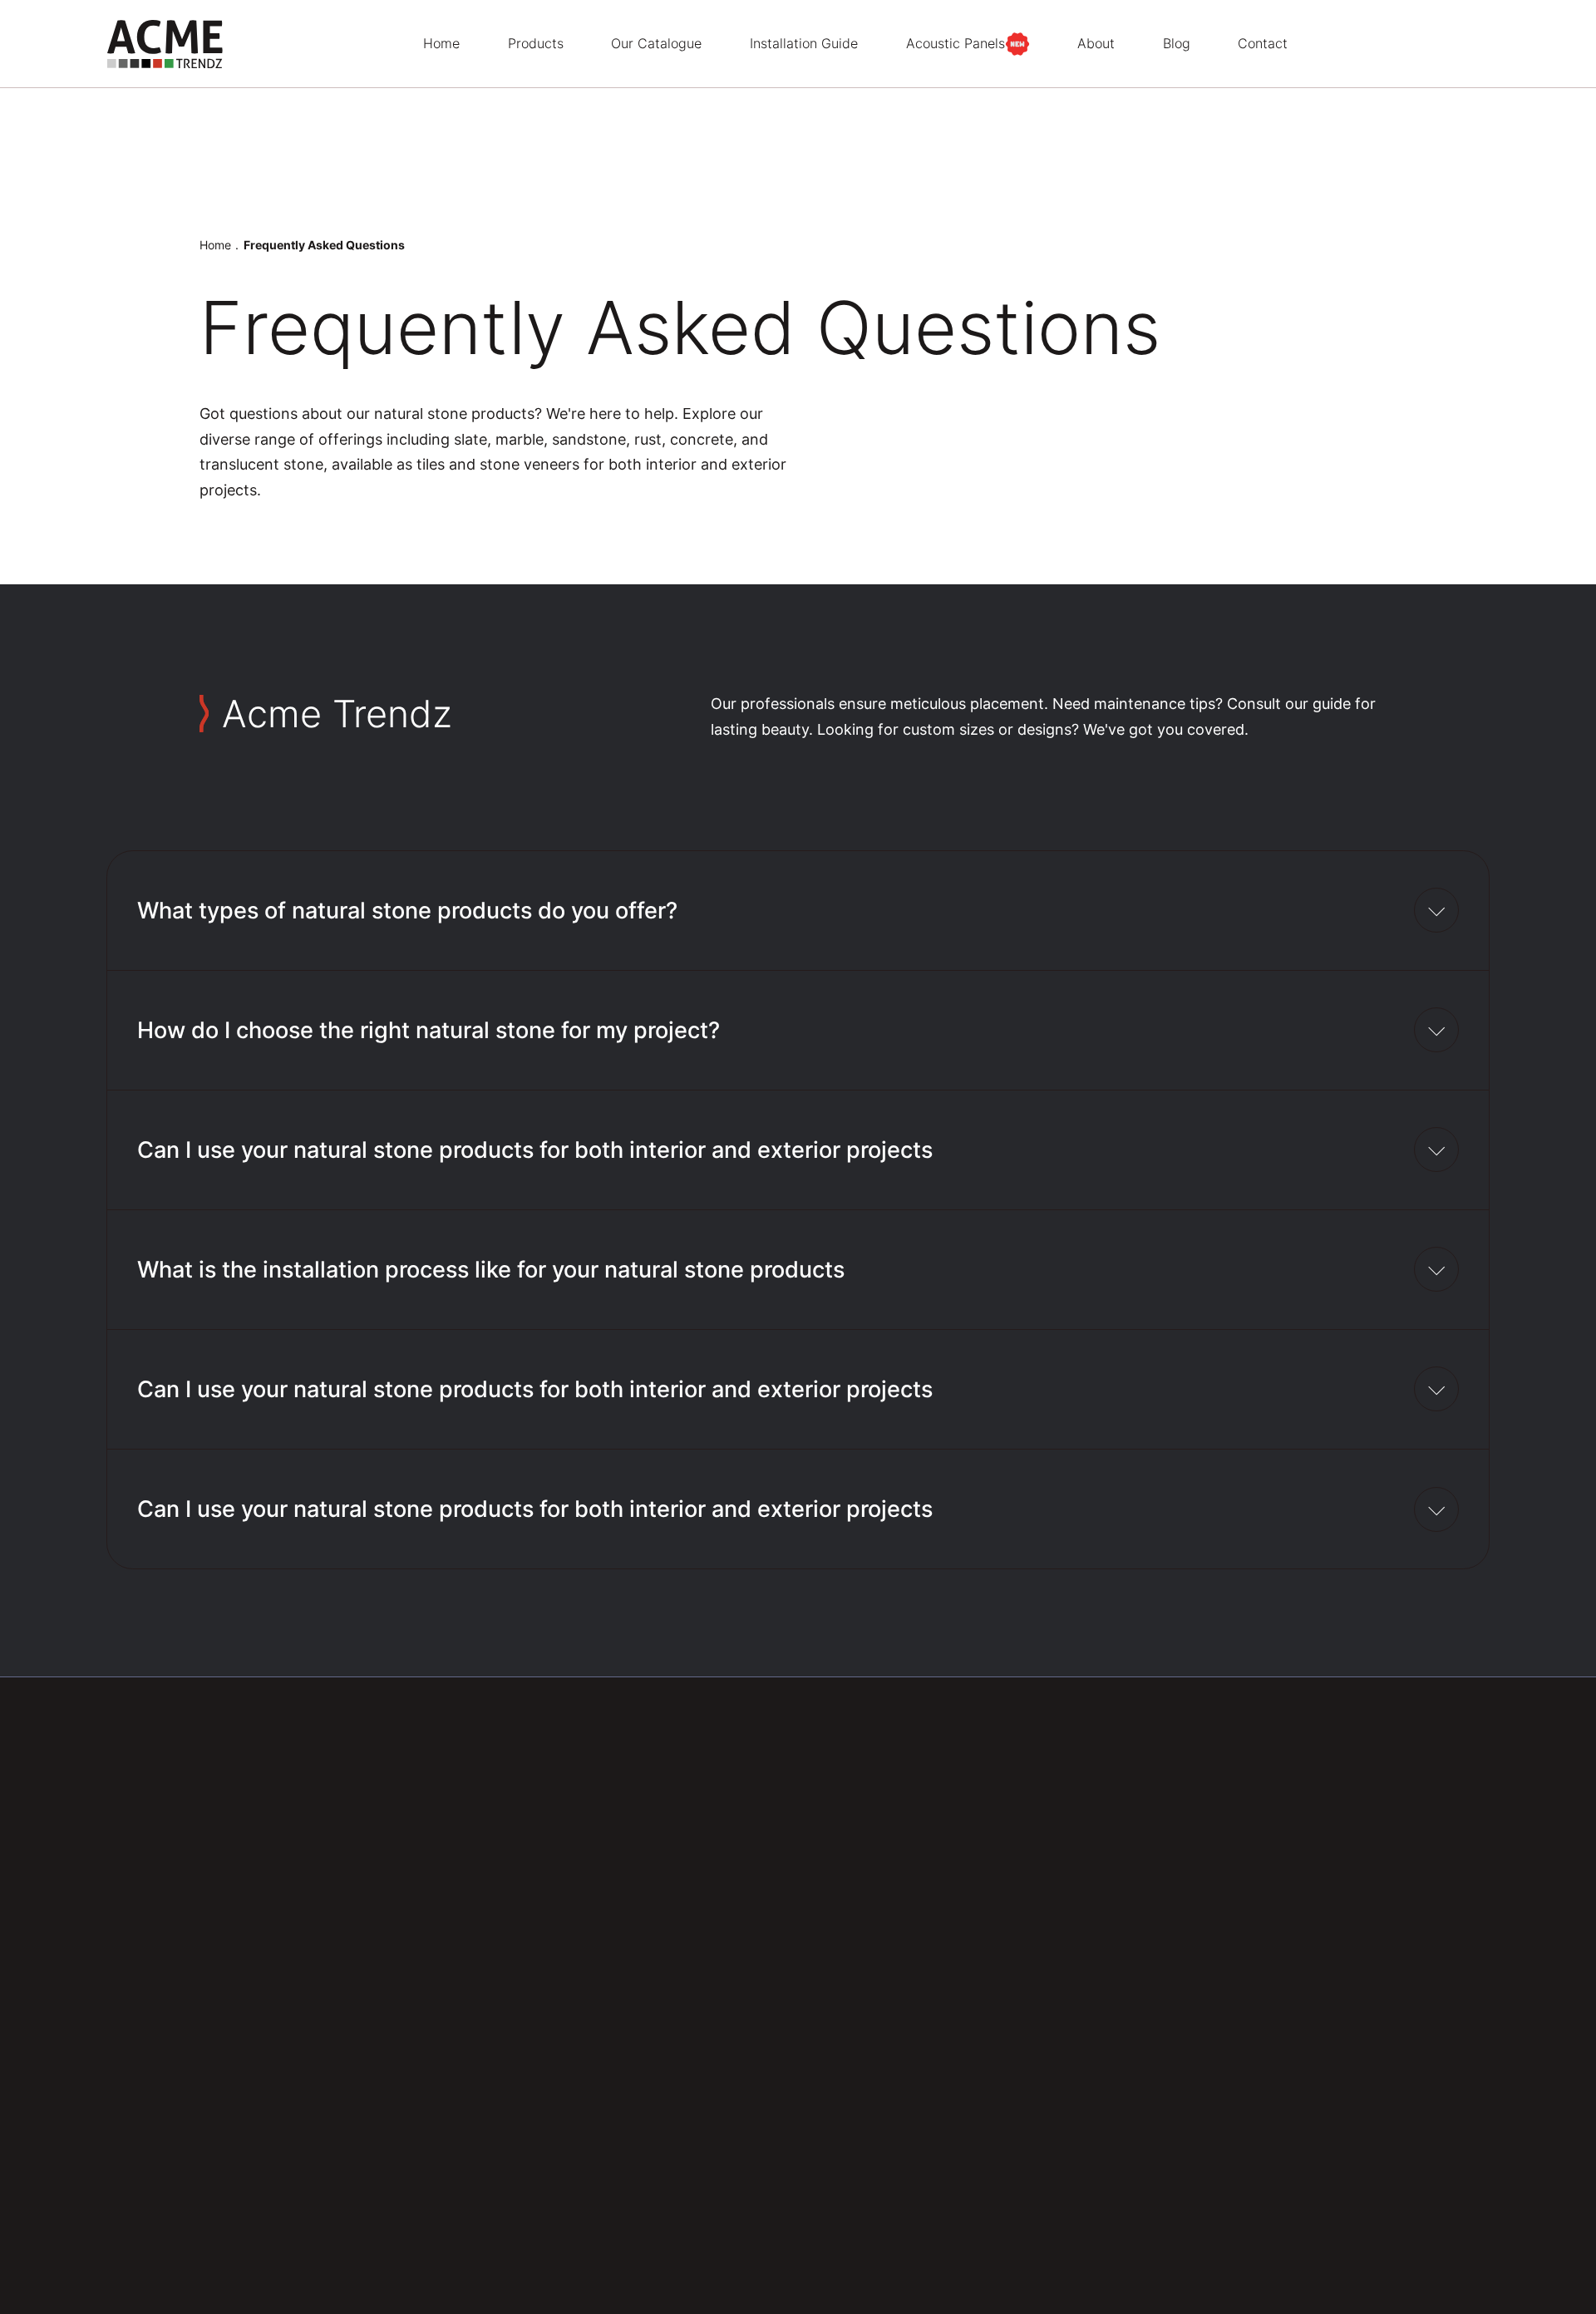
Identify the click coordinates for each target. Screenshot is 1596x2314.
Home (215, 245)
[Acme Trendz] (165, 44)
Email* (1064, 2284)
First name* (878, 2284)
